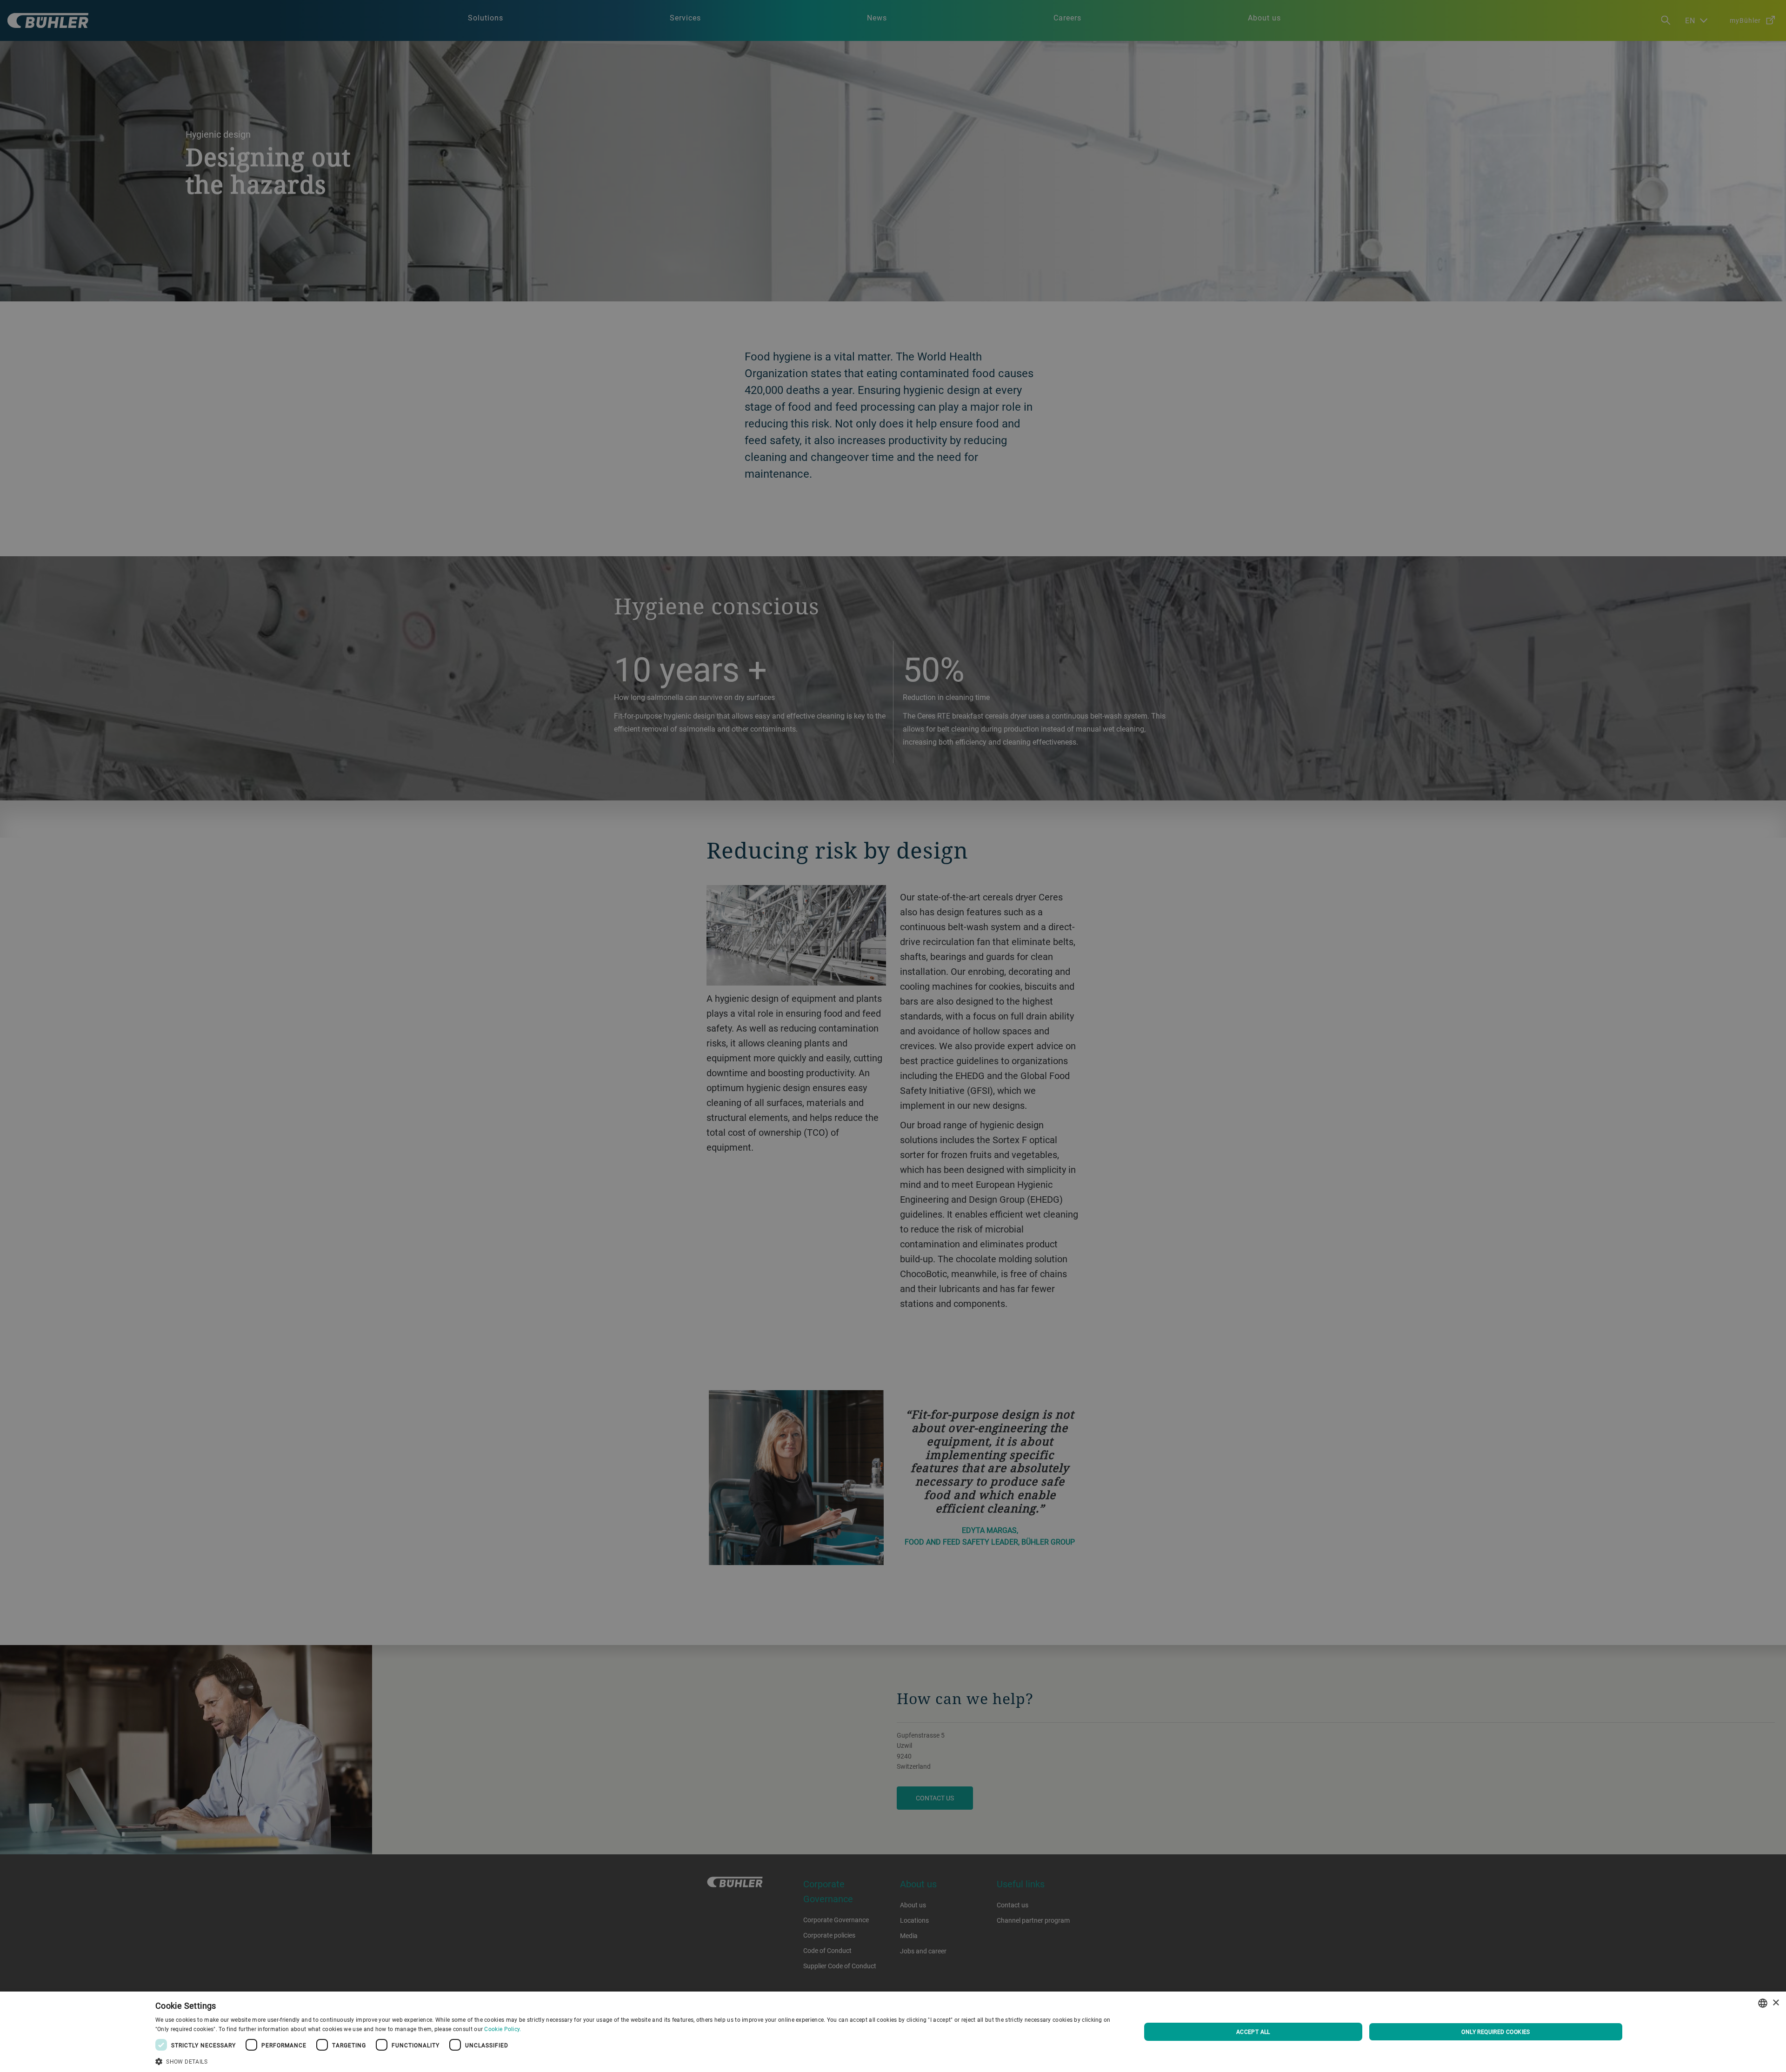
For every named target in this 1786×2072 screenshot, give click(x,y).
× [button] (1776, 2003)
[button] (633, 2060)
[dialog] (893, 2032)
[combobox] (1763, 2003)
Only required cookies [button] (1496, 2032)
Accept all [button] (1253, 2032)
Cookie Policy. (503, 2029)
